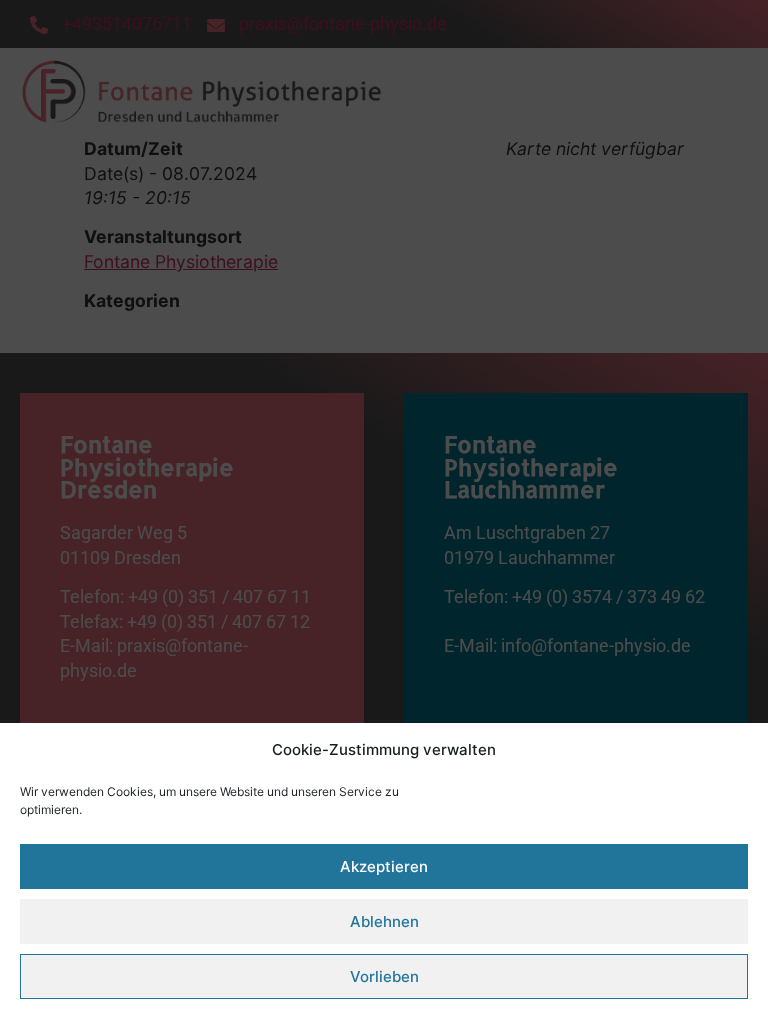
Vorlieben (384, 976)
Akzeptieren (384, 866)
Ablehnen (384, 921)
